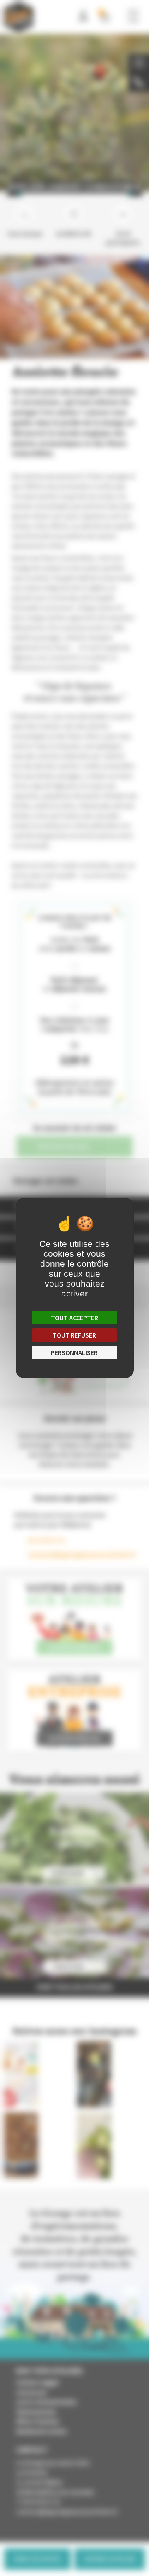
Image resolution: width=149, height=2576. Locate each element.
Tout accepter (74, 1318)
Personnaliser (74, 1352)
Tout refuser (74, 1335)
